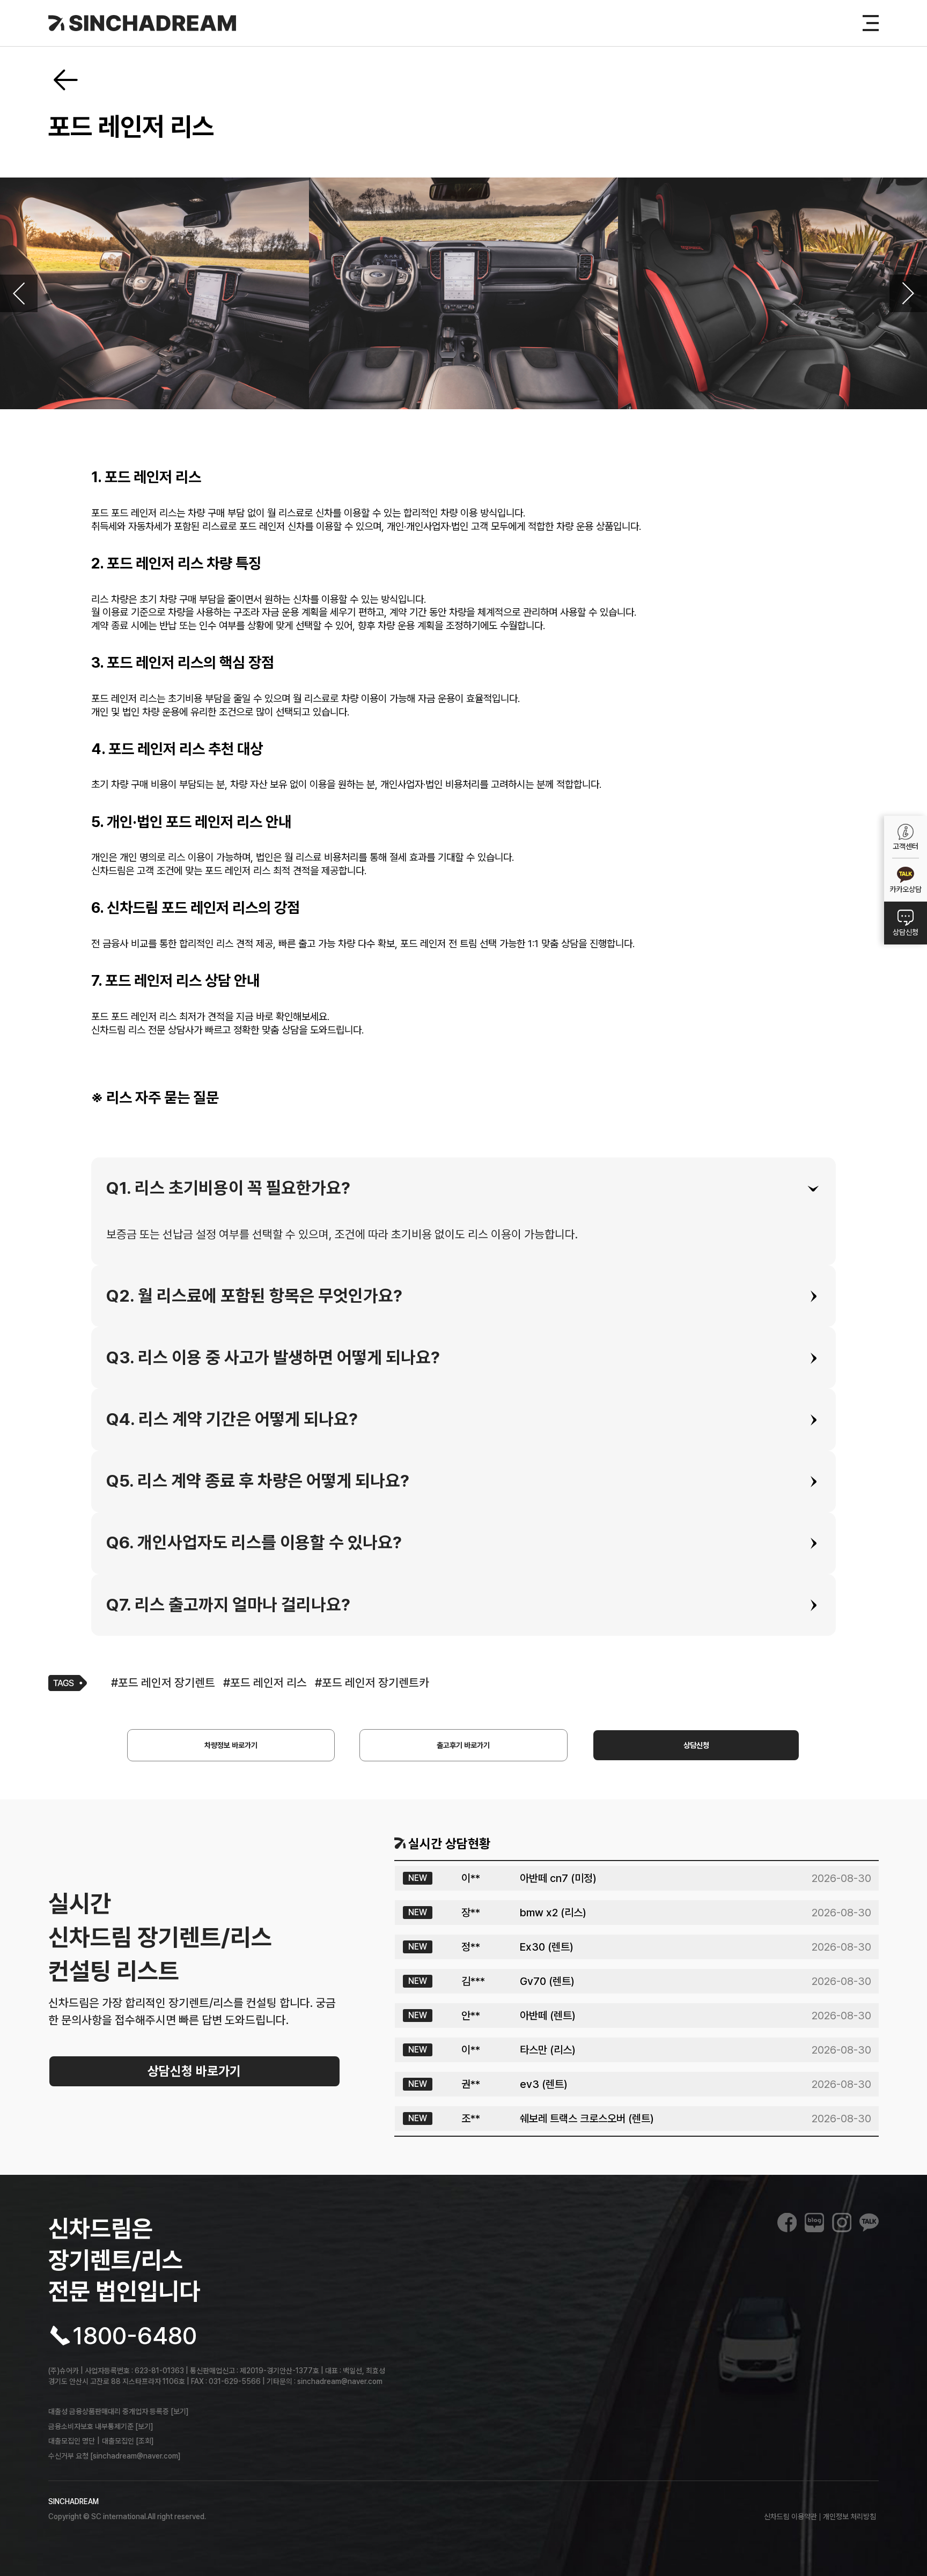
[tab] (464, 1189)
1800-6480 (135, 2336)
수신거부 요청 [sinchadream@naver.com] (115, 2456)
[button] (464, 1189)
